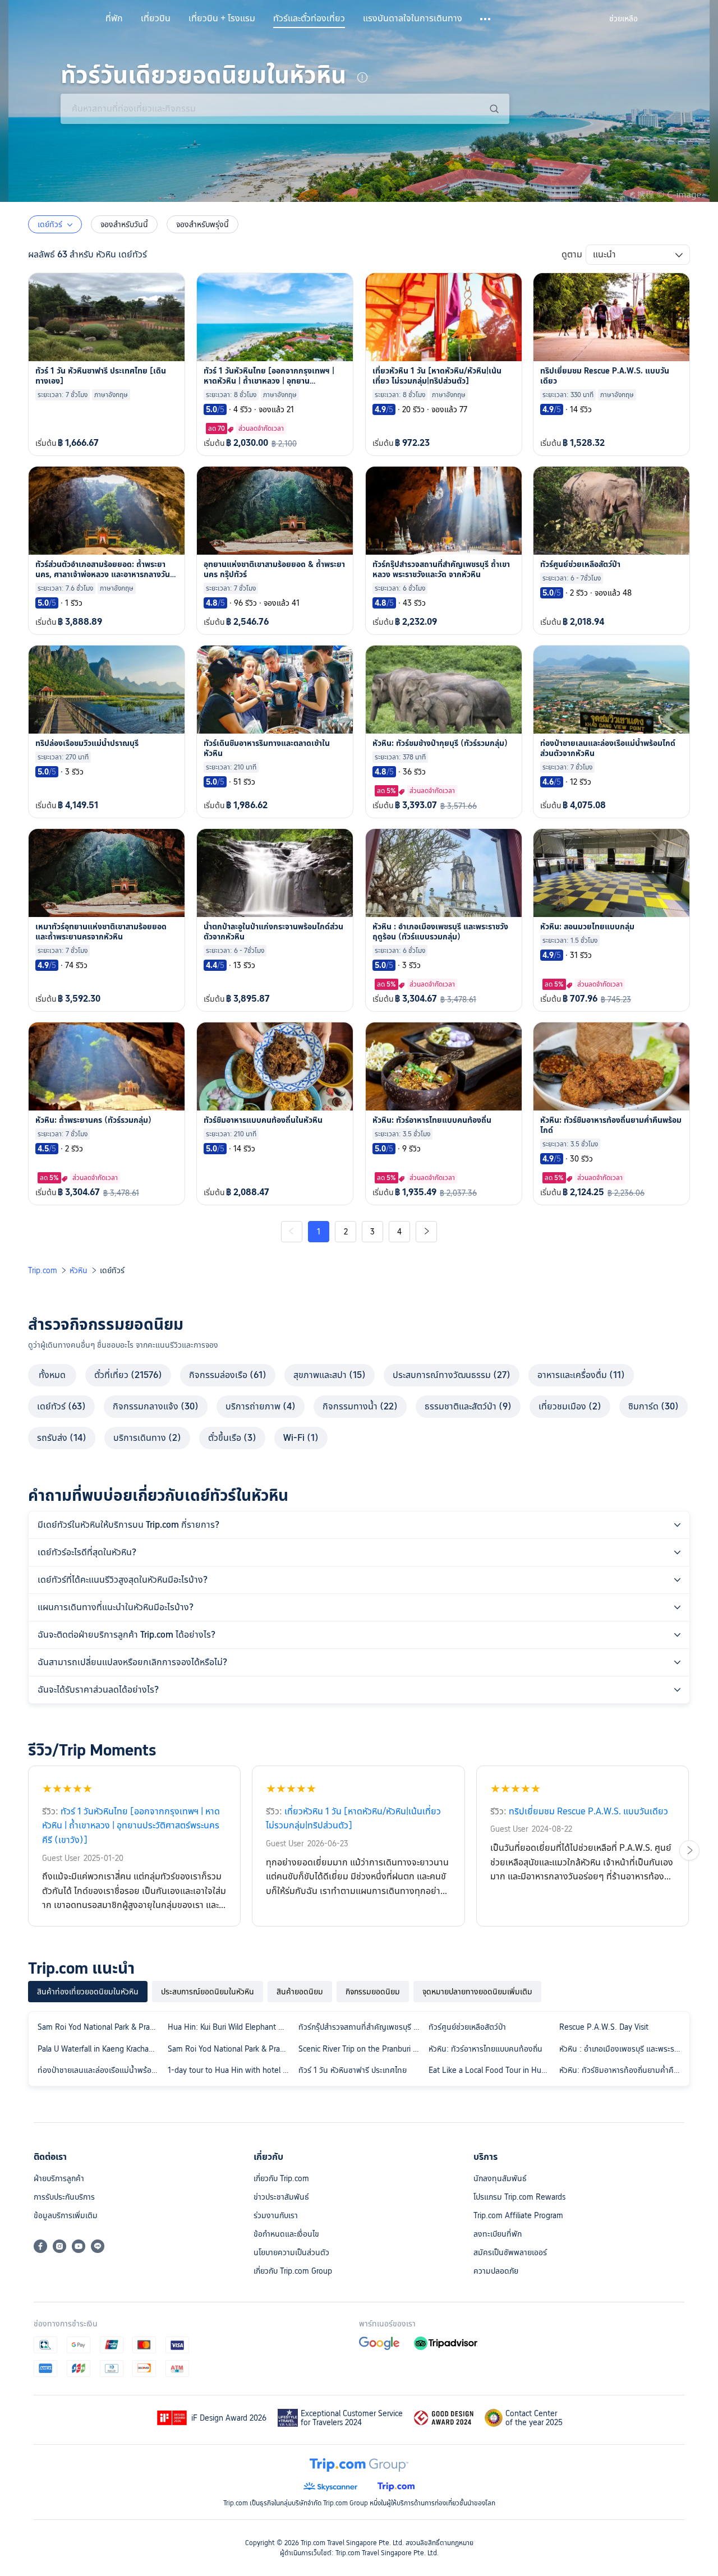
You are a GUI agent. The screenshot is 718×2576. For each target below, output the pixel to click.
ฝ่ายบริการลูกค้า (59, 2178)
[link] (623, 19)
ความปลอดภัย (496, 2271)
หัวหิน (79, 1270)
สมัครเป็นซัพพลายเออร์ (510, 2252)
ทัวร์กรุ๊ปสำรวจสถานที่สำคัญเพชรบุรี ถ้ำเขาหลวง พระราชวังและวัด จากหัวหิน (361, 2027)
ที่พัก (114, 19)
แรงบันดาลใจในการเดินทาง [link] (413, 19)
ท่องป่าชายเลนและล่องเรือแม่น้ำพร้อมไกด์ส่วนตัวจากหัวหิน (100, 2070)
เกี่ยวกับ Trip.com (281, 2178)
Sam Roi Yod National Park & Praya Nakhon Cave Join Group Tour (100, 2027)
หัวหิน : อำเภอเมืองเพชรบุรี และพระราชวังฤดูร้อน (622, 2049)
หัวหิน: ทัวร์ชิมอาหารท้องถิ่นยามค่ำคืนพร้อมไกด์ (622, 2070)
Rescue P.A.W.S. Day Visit (604, 2027)
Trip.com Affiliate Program (518, 2215)
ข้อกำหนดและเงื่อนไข (286, 2234)
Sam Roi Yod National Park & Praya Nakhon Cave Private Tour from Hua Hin (231, 2049)
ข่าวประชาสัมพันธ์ (281, 2197)
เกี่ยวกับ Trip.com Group (293, 2271)
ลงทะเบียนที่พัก (498, 2234)
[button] (486, 19)
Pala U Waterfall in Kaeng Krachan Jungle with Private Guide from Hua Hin (100, 2049)
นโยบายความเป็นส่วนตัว (291, 2252)
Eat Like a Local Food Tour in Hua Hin (491, 2070)
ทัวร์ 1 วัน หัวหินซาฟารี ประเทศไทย (353, 2070)
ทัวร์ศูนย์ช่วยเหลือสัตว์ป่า (467, 2027)
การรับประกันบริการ (64, 2197)
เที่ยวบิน (156, 19)
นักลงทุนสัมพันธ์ (500, 2178)
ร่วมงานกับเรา (276, 2215)
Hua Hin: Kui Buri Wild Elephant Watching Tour (231, 2027)
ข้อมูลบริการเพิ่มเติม (66, 2215)
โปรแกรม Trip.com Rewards (519, 2197)
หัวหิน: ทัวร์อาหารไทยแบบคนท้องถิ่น (485, 2049)
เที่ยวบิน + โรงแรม (222, 19)
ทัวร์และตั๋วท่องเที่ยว (309, 19)
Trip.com (43, 1270)
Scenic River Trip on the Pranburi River (361, 2049)
